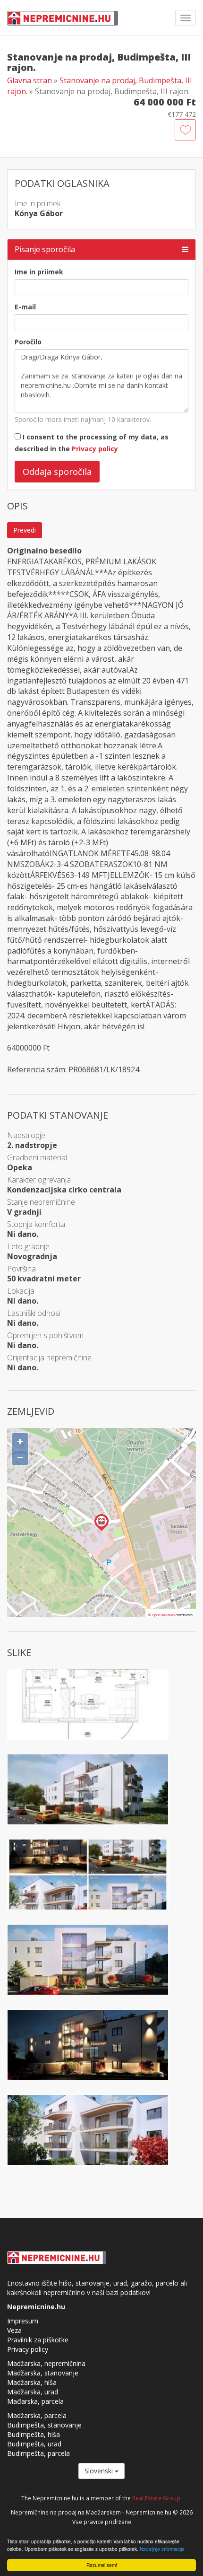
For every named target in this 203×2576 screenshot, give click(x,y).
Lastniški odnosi (34, 1313)
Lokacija (21, 1291)
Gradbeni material (37, 1157)
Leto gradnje (28, 1246)
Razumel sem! (102, 2565)
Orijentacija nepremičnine (49, 1358)
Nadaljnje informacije (162, 2549)
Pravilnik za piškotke (38, 2340)
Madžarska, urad (33, 2392)
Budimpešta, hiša (34, 2434)
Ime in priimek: (38, 203)
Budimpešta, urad (34, 2444)
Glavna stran (30, 80)
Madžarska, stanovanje (43, 2373)
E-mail (25, 307)
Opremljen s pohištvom (45, 1335)
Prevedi (25, 530)
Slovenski (100, 2471)
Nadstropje (26, 1135)
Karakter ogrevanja (39, 1180)
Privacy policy (95, 449)
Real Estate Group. (157, 2498)
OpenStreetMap (163, 1615)
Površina (21, 1269)
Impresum (23, 2321)
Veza (14, 2330)
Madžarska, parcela (37, 2415)
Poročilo (28, 342)
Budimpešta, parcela (38, 2453)
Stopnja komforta (36, 1224)
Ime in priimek (39, 272)
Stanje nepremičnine (41, 1202)
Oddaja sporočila (57, 472)
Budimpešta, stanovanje (44, 2425)
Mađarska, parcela (35, 2401)
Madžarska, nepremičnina (46, 2363)
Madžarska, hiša (32, 2382)
